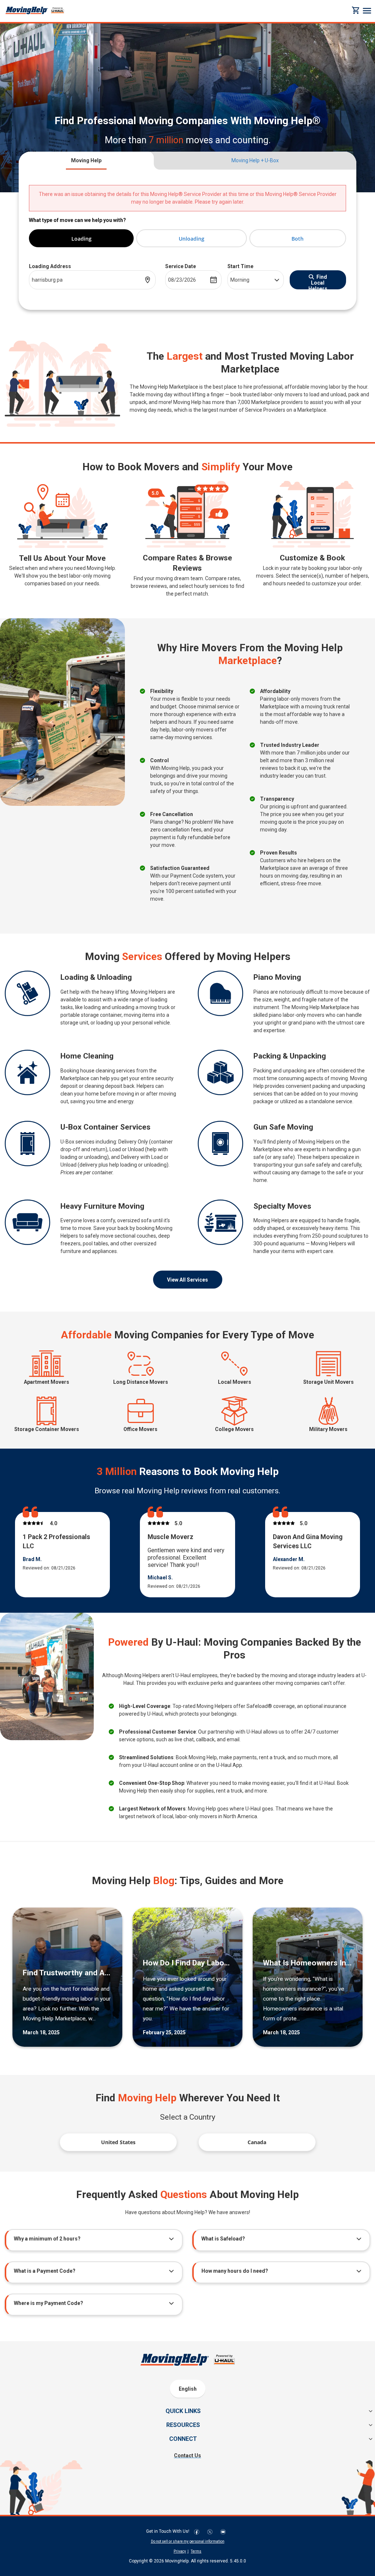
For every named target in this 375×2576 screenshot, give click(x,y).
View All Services (187, 1280)
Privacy (180, 2551)
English (188, 2389)
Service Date (181, 266)
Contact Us (187, 2455)
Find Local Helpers (318, 282)
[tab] (86, 161)
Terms (196, 2551)
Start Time (240, 266)
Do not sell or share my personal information (188, 2541)
